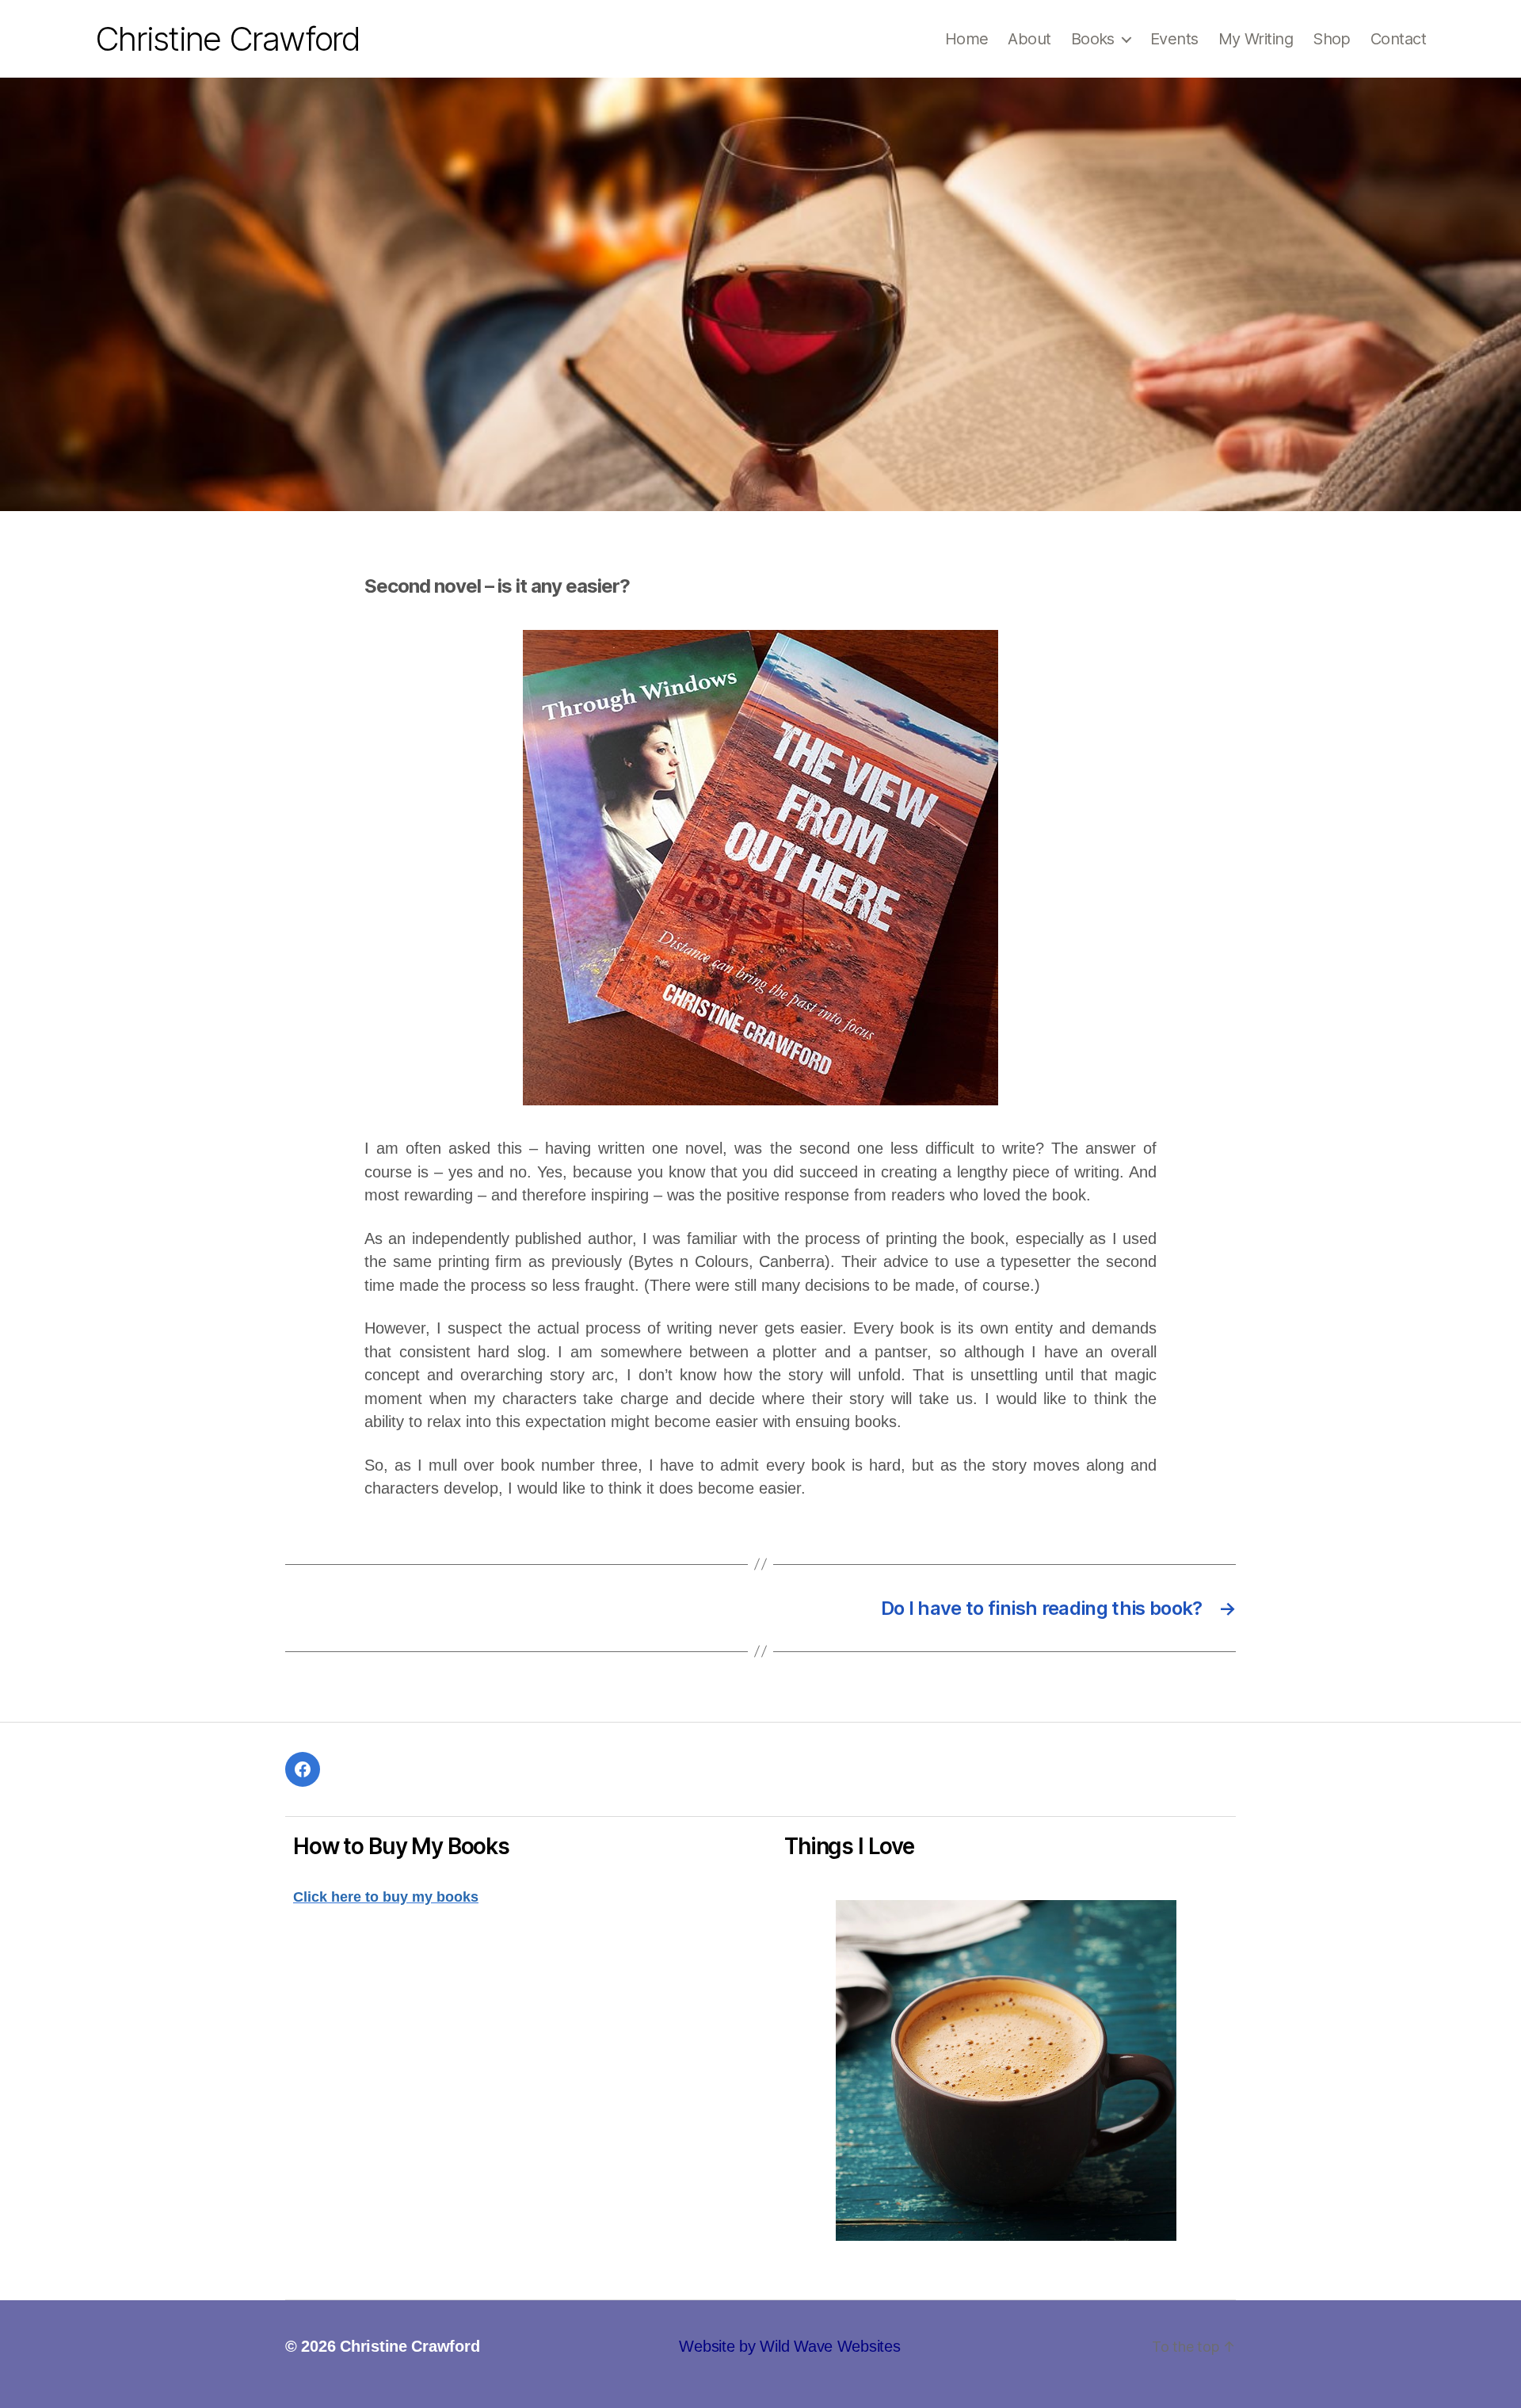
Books (1093, 39)
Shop (1332, 39)
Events (1174, 39)
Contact (1398, 39)
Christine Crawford (228, 39)
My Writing (1256, 39)
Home (967, 39)
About (1029, 39)
